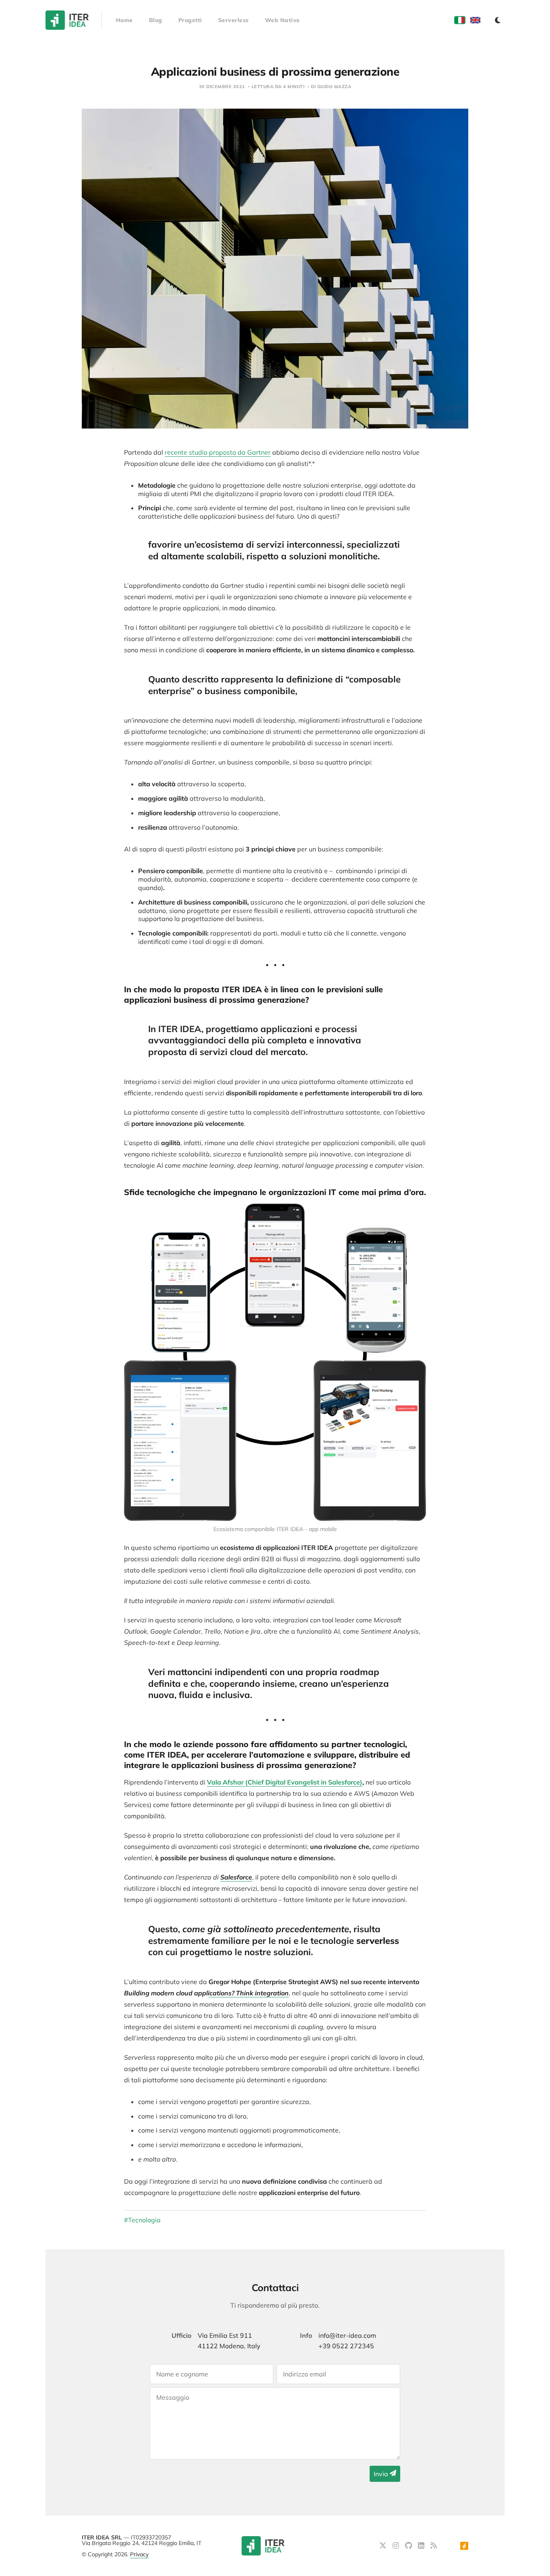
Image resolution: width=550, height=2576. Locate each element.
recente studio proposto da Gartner (218, 452)
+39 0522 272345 (346, 2346)
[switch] (498, 20)
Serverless (234, 20)
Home (124, 20)
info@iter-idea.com (347, 2335)
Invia (382, 2474)
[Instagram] (397, 2546)
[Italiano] (460, 20)
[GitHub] (409, 2546)
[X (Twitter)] (384, 2546)
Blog (156, 20)
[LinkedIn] (422, 2546)
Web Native (282, 20)
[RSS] (434, 2546)
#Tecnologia (142, 2220)
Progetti (190, 20)
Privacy (139, 2554)
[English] (475, 20)
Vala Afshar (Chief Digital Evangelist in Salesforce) (285, 1782)
